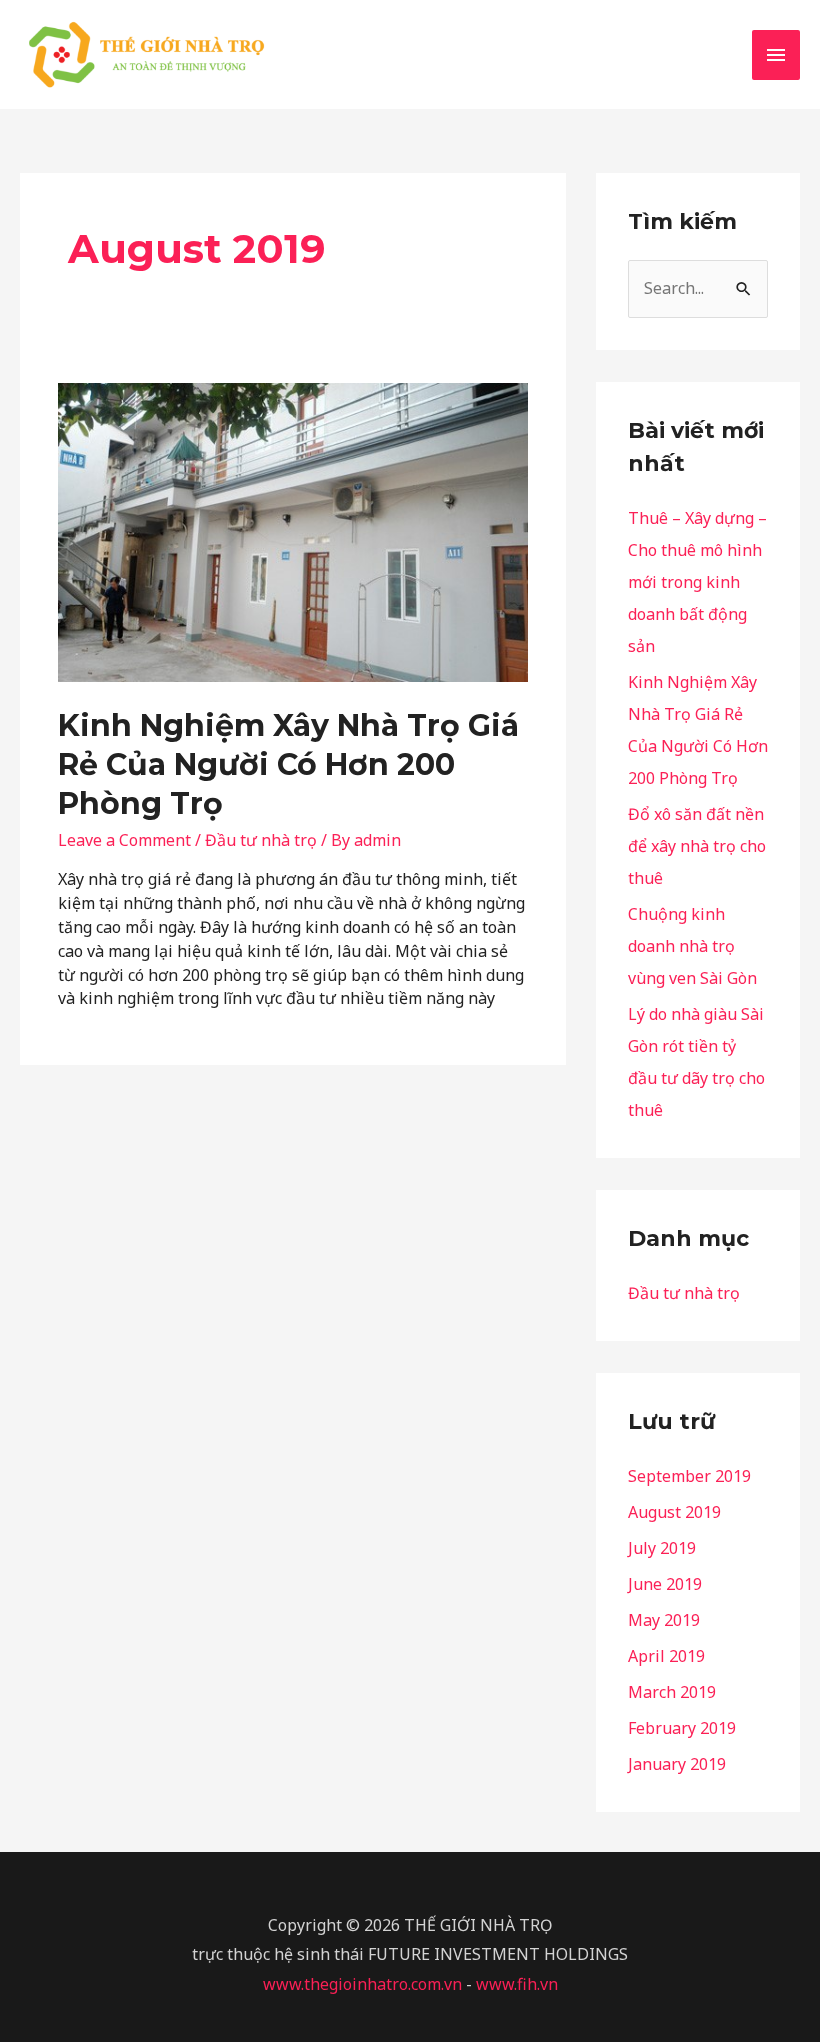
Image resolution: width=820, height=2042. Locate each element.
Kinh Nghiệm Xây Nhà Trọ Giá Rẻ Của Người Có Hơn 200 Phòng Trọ (288, 764)
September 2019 (689, 1476)
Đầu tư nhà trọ (261, 840)
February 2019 (682, 1728)
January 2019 (677, 1764)
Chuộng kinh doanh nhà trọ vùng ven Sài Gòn (692, 946)
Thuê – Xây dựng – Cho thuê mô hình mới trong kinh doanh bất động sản (697, 582)
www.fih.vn (517, 1984)
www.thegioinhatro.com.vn (362, 1984)
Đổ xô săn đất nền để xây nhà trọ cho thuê (697, 846)
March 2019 (672, 1692)
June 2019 (665, 1584)
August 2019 (674, 1512)
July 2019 (662, 1548)
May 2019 (664, 1620)
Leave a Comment (124, 840)
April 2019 (666, 1656)
